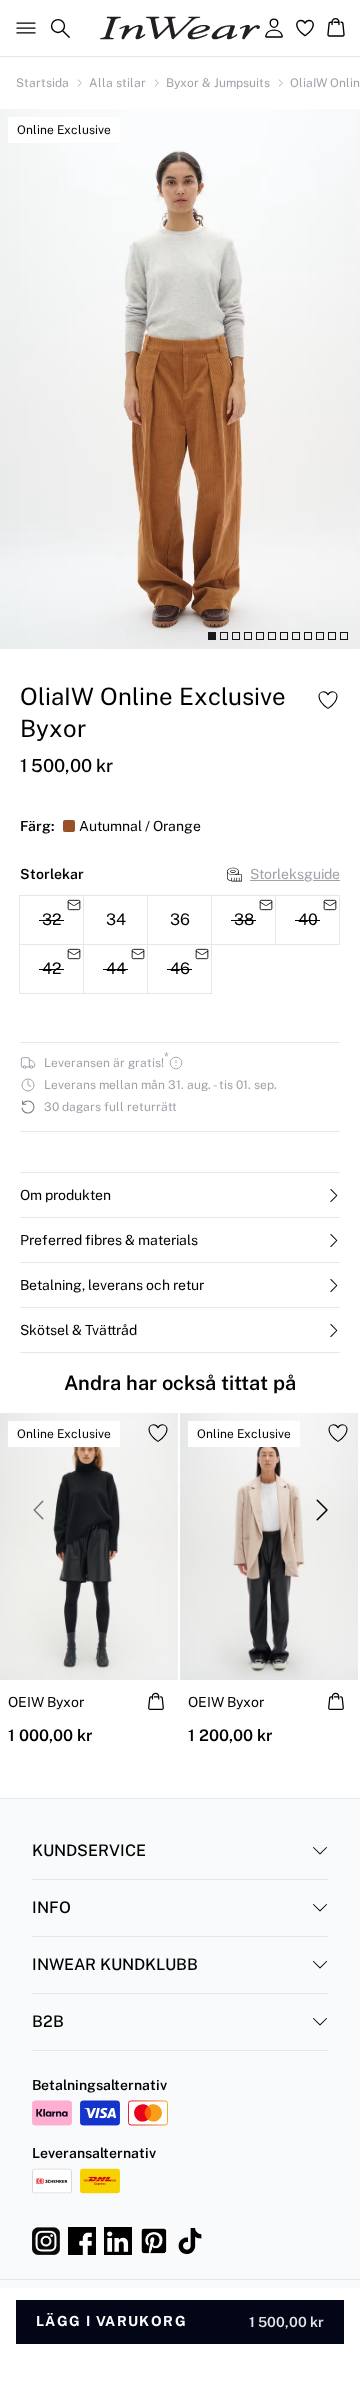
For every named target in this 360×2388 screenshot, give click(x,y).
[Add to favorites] (328, 700)
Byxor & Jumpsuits (218, 83)
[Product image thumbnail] (212, 636)
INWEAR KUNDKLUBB (115, 1964)
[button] (180, 1195)
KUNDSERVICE (89, 1850)
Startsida (42, 83)
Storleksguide (295, 874)
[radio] (115, 920)
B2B (48, 2021)
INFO (51, 1907)
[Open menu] (22, 28)
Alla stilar (117, 83)
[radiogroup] (180, 945)
